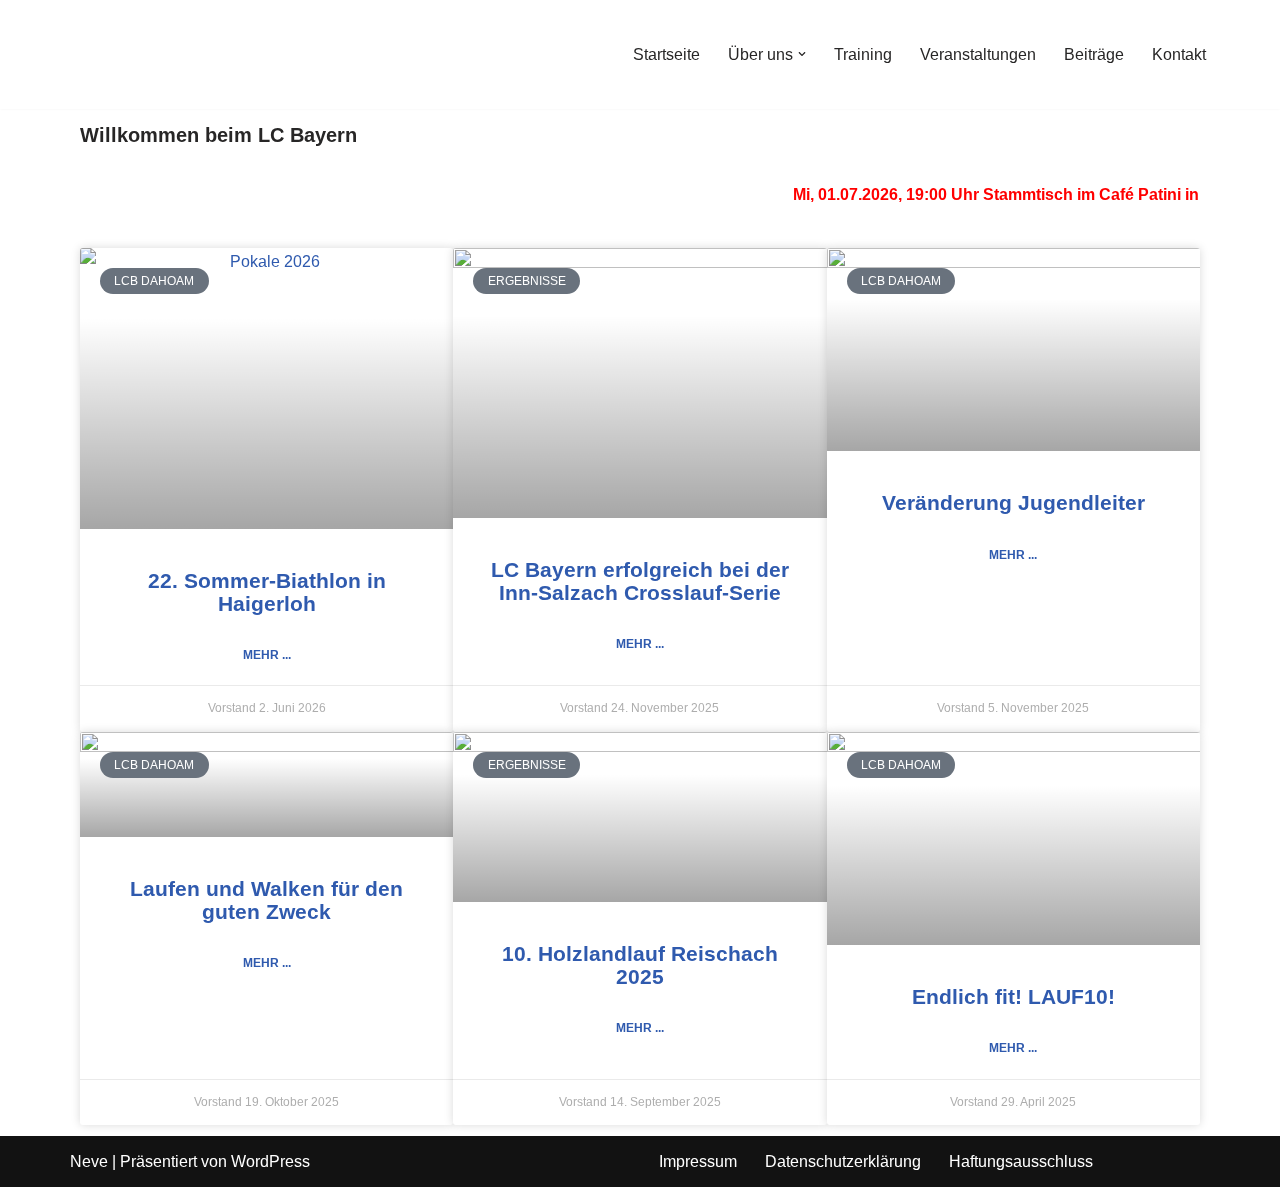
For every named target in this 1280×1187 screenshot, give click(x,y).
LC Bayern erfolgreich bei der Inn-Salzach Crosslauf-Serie (640, 581)
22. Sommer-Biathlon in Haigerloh (267, 592)
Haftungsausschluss (1021, 1161)
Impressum (698, 1161)
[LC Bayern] (130, 54)
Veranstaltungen (978, 54)
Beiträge (1094, 54)
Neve (89, 1161)
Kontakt (1179, 54)
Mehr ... (267, 655)
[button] (802, 54)
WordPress (270, 1161)
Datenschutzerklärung (843, 1161)
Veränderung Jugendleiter (1013, 502)
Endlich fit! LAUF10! (1013, 996)
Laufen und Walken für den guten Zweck (266, 900)
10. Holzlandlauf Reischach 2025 (640, 965)
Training (863, 54)
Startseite (666, 54)
